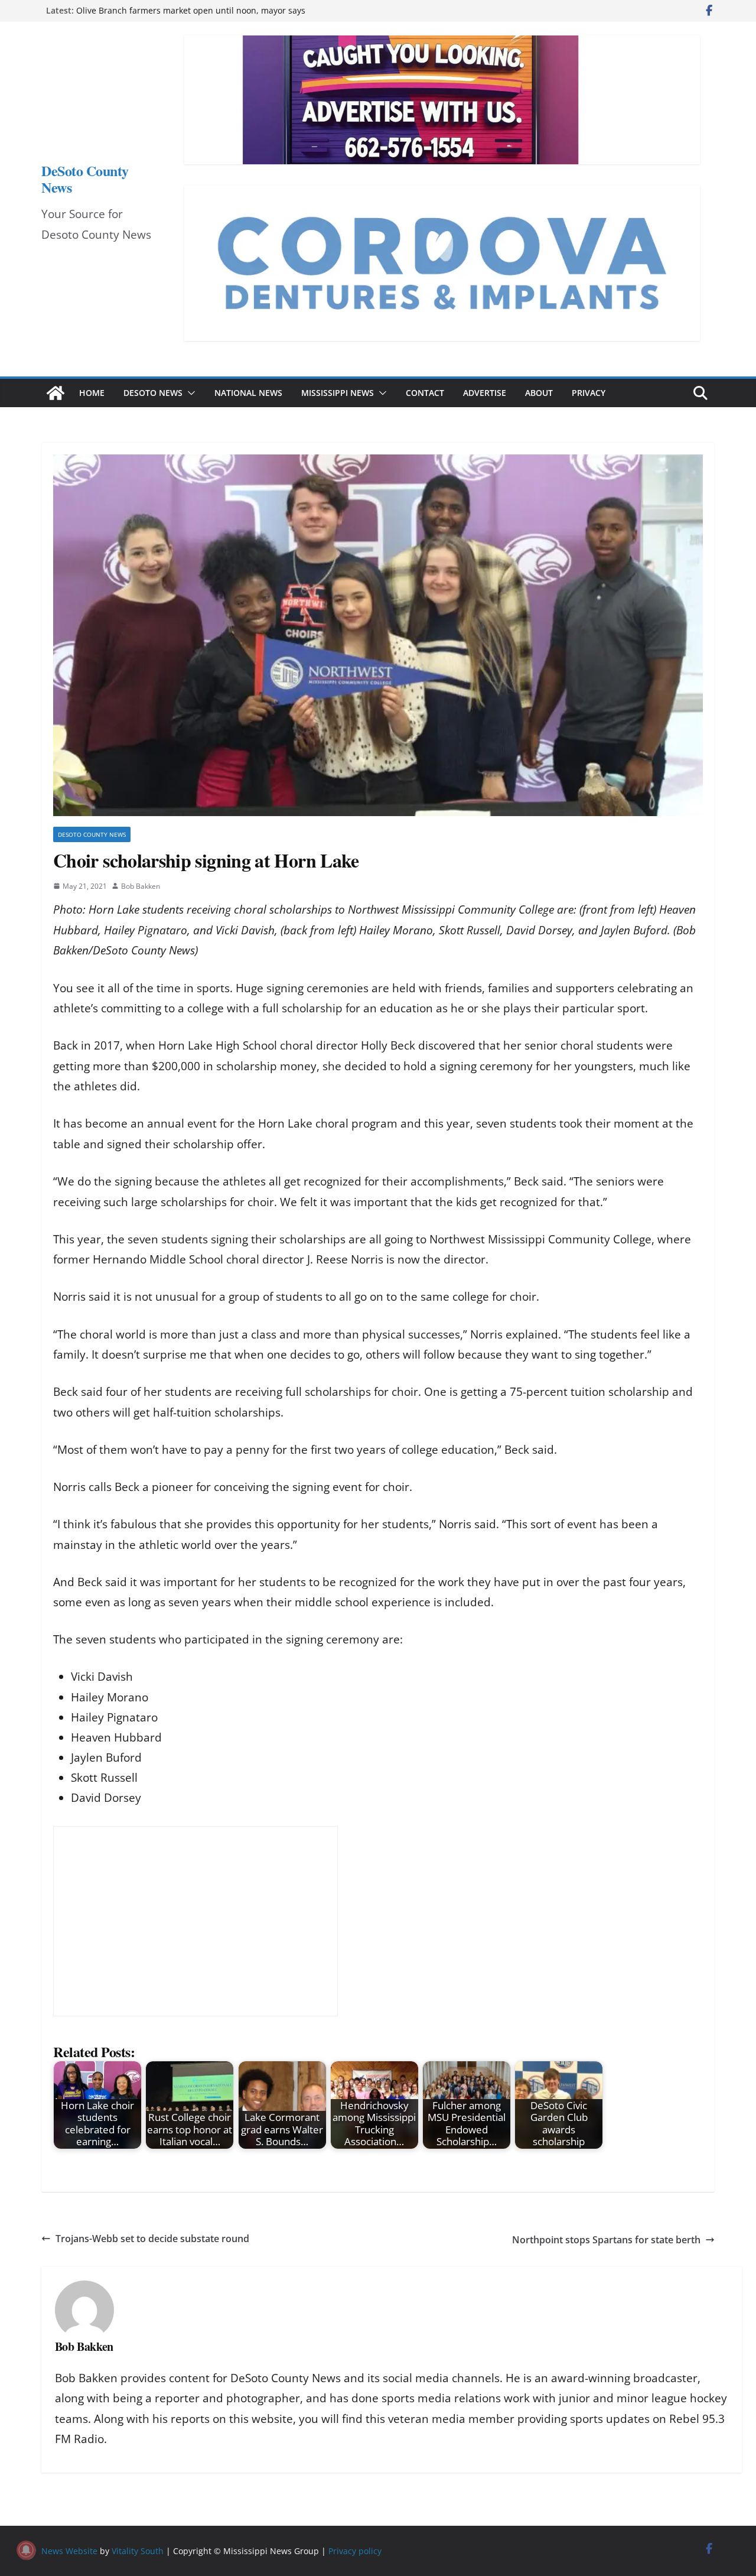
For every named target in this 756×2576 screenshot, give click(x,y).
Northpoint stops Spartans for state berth (606, 2240)
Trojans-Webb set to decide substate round (152, 2239)
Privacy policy (355, 2551)
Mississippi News (338, 393)
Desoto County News (92, 834)
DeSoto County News (85, 179)
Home (92, 393)
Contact (425, 393)
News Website (69, 2551)
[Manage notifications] (26, 2550)
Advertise (485, 393)
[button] (189, 393)
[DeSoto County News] (56, 393)
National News (248, 393)
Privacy (589, 393)
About (539, 393)
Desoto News (153, 393)
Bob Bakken (141, 886)
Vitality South (138, 2551)
